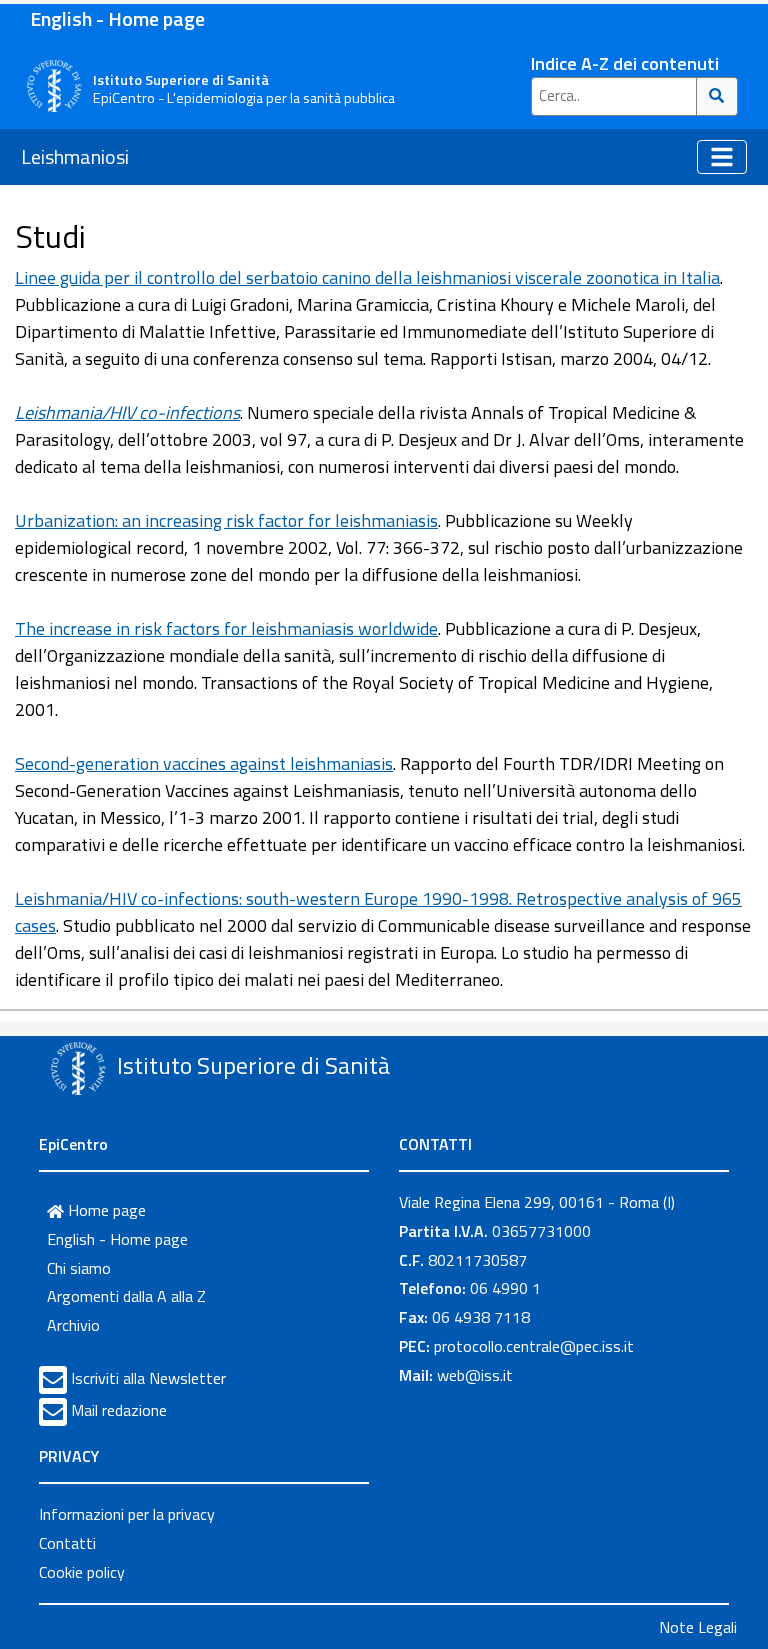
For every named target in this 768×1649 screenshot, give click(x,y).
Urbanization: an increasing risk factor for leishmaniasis (226, 520)
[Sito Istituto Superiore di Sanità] (78, 1068)
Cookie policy (82, 1572)
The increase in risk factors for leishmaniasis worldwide (226, 628)
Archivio (73, 1325)
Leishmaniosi (75, 156)
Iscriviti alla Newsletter (148, 1378)
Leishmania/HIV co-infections (127, 412)
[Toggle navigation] (722, 157)
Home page (105, 1210)
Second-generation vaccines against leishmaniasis (204, 763)
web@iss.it (475, 1375)
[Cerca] (717, 96)
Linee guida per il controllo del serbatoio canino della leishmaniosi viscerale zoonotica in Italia (367, 277)
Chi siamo (79, 1268)
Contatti (67, 1543)
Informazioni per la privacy (127, 1514)
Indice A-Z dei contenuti (625, 63)
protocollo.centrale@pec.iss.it (534, 1346)
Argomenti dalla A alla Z (126, 1296)
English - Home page (117, 18)
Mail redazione (119, 1410)
